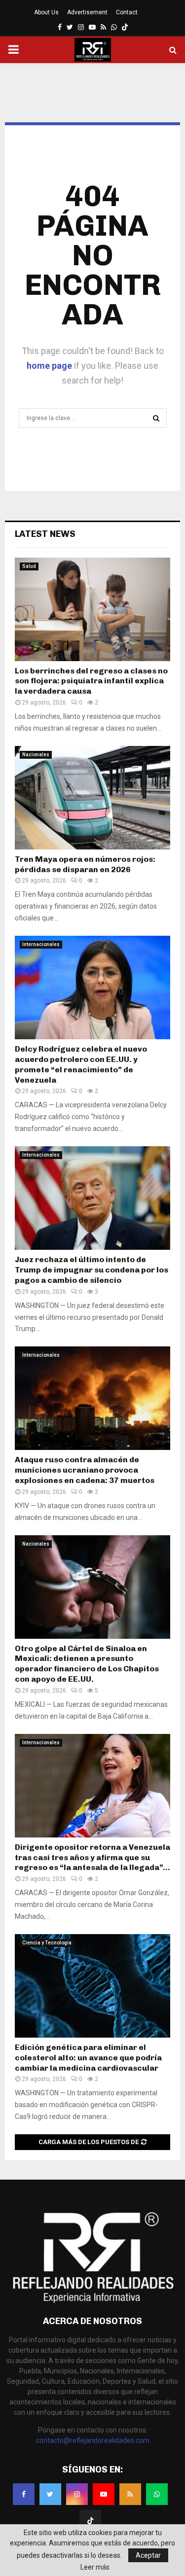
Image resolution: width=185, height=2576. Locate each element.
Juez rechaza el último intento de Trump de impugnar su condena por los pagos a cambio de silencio (92, 1270)
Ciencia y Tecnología (47, 1943)
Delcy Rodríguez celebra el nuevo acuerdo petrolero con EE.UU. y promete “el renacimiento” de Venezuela (81, 1064)
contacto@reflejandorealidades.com (93, 2440)
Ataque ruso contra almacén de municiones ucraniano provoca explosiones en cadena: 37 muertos (85, 1470)
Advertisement (87, 12)
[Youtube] (104, 2494)
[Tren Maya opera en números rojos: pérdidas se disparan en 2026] (92, 798)
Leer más (95, 2567)
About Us (46, 12)
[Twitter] (50, 2494)
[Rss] (130, 2494)
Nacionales (36, 755)
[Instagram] (77, 2494)
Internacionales (41, 944)
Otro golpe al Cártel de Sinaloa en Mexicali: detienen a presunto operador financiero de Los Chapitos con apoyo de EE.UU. (87, 1664)
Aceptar (148, 2555)
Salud (29, 566)
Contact (127, 12)
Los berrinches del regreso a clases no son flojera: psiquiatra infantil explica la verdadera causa (91, 681)
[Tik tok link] (125, 27)
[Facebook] (24, 2494)
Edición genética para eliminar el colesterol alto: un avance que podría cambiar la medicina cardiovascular (88, 2058)
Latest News (45, 534)
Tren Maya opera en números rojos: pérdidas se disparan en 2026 (85, 864)
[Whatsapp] (157, 2494)
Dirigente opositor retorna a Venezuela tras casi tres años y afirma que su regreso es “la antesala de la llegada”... (92, 1857)
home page (49, 366)
